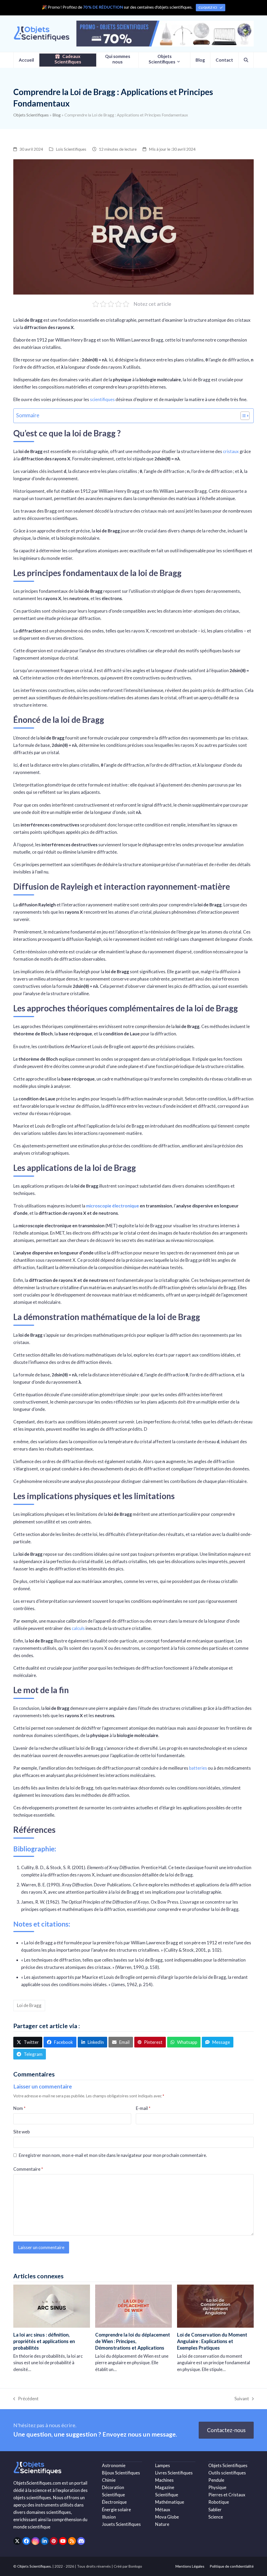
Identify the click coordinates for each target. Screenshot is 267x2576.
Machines (164, 2480)
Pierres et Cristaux (227, 2495)
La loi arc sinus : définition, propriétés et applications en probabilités (44, 2341)
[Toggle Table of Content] (242, 416)
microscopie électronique (113, 1206)
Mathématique (170, 2502)
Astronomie (114, 2465)
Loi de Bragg (29, 2005)
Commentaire (28, 2169)
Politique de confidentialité (232, 2566)
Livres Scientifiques (174, 2473)
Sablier (215, 2510)
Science (216, 2517)
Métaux (163, 2510)
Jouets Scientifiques (121, 2524)
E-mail (143, 2108)
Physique (217, 2487)
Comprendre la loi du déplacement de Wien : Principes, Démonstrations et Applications (133, 2341)
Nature (162, 2524)
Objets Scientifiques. (34, 2566)
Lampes (163, 2465)
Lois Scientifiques (71, 149)
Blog (57, 115)
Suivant (242, 2399)
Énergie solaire (116, 2510)
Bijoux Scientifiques (121, 2473)
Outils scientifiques (227, 2473)
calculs (78, 1628)
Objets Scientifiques (31, 115)
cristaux (231, 451)
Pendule (216, 2480)
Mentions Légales (190, 2566)
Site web (22, 2132)
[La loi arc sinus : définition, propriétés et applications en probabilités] (52, 2306)
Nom (19, 2108)
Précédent (26, 2399)
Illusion (109, 2517)
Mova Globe (167, 2517)
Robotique (219, 2502)
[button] (246, 60)
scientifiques (102, 399)
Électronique (114, 2502)
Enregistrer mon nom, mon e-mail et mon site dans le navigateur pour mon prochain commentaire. (113, 2155)
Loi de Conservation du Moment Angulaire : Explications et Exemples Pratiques (212, 2341)
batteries (198, 1768)
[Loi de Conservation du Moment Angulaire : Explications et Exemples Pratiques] (215, 2306)
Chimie (109, 2480)
